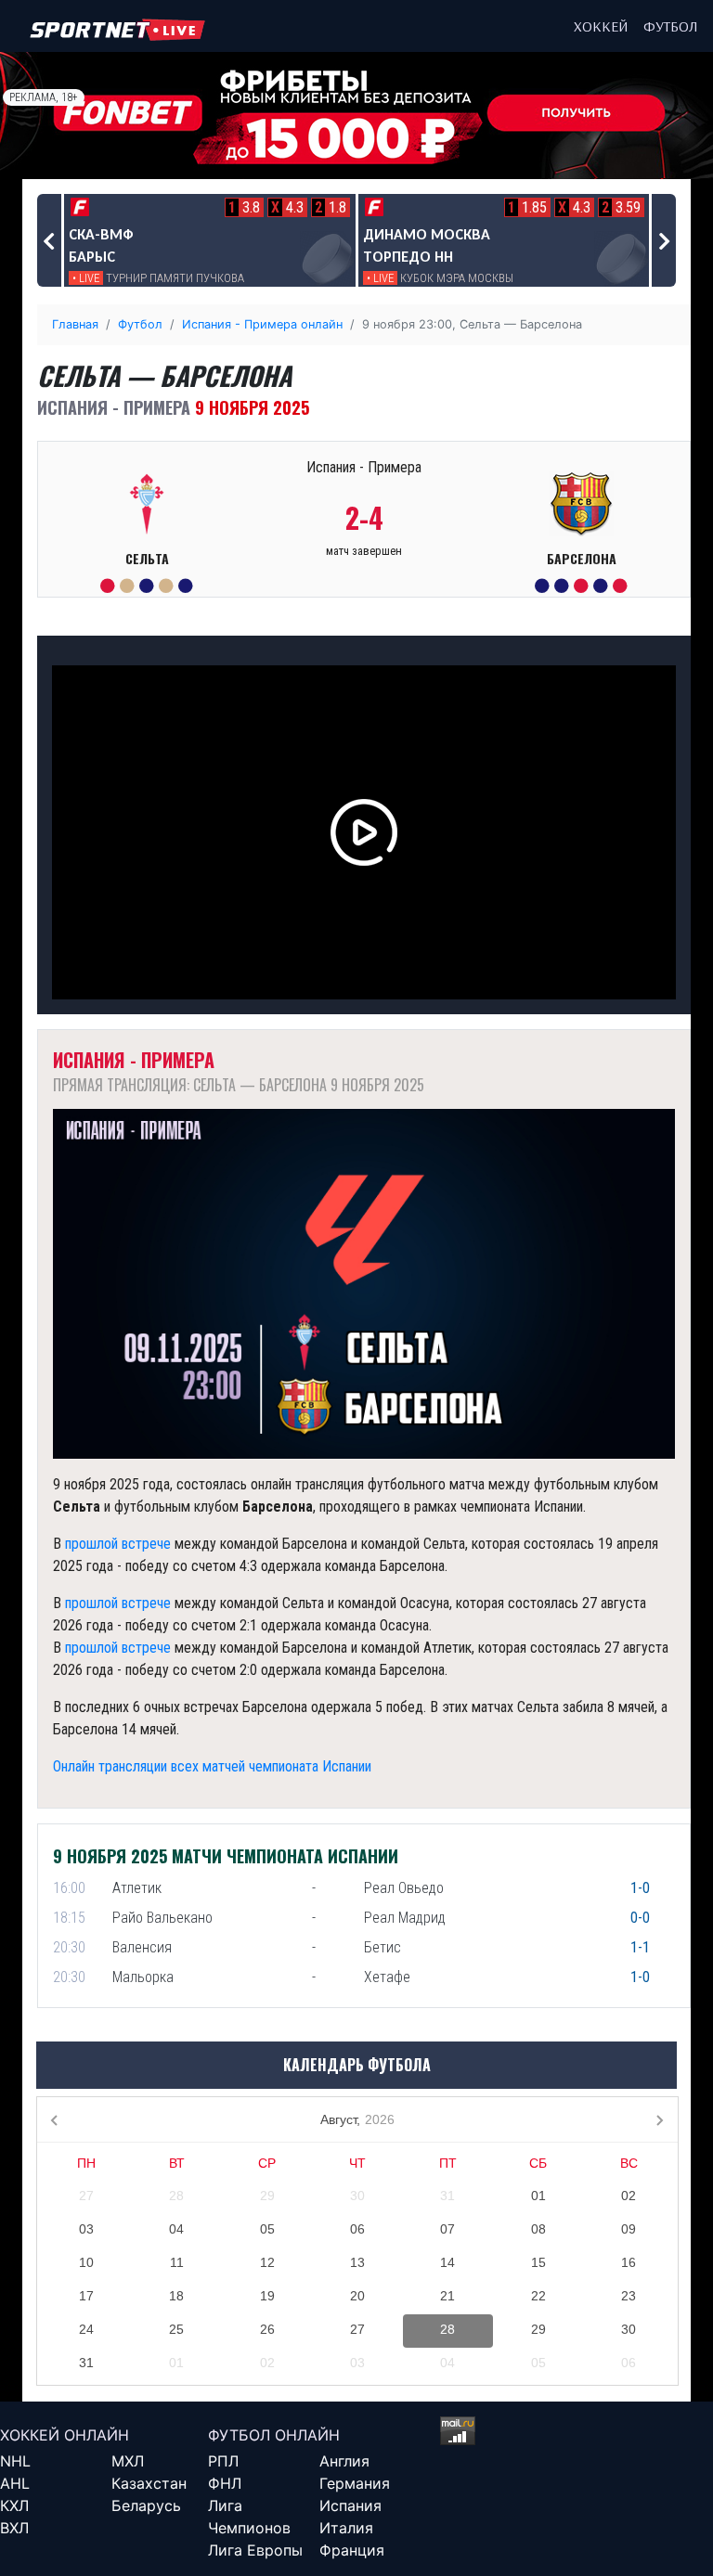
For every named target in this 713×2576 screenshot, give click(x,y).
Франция (352, 2550)
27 (86, 2196)
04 (176, 2229)
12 (267, 2262)
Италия (346, 2528)
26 (267, 2329)
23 (629, 2296)
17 (86, 2296)
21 (447, 2296)
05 (267, 2229)
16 (629, 2262)
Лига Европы (255, 2550)
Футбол (671, 26)
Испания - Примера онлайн (262, 324)
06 (357, 2229)
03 (86, 2229)
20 (357, 2296)
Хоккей (601, 26)
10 (86, 2262)
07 (447, 2229)
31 (447, 2196)
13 (357, 2262)
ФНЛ (225, 2483)
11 (177, 2262)
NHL (15, 2461)
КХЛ (14, 2505)
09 (629, 2229)
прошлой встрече (118, 1544)
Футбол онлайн (274, 2435)
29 (267, 2196)
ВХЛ (14, 2528)
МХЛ (128, 2461)
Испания (350, 2505)
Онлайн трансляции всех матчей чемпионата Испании (212, 1766)
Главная (75, 324)
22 (538, 2296)
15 (538, 2262)
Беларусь (146, 2505)
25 (176, 2329)
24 (86, 2329)
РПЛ (223, 2461)
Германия (355, 2483)
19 (267, 2296)
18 (176, 2296)
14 (447, 2262)
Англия (344, 2461)
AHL (15, 2483)
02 (629, 2196)
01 (538, 2196)
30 (357, 2196)
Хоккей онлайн (65, 2435)
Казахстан (149, 2483)
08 (538, 2229)
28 (176, 2196)
